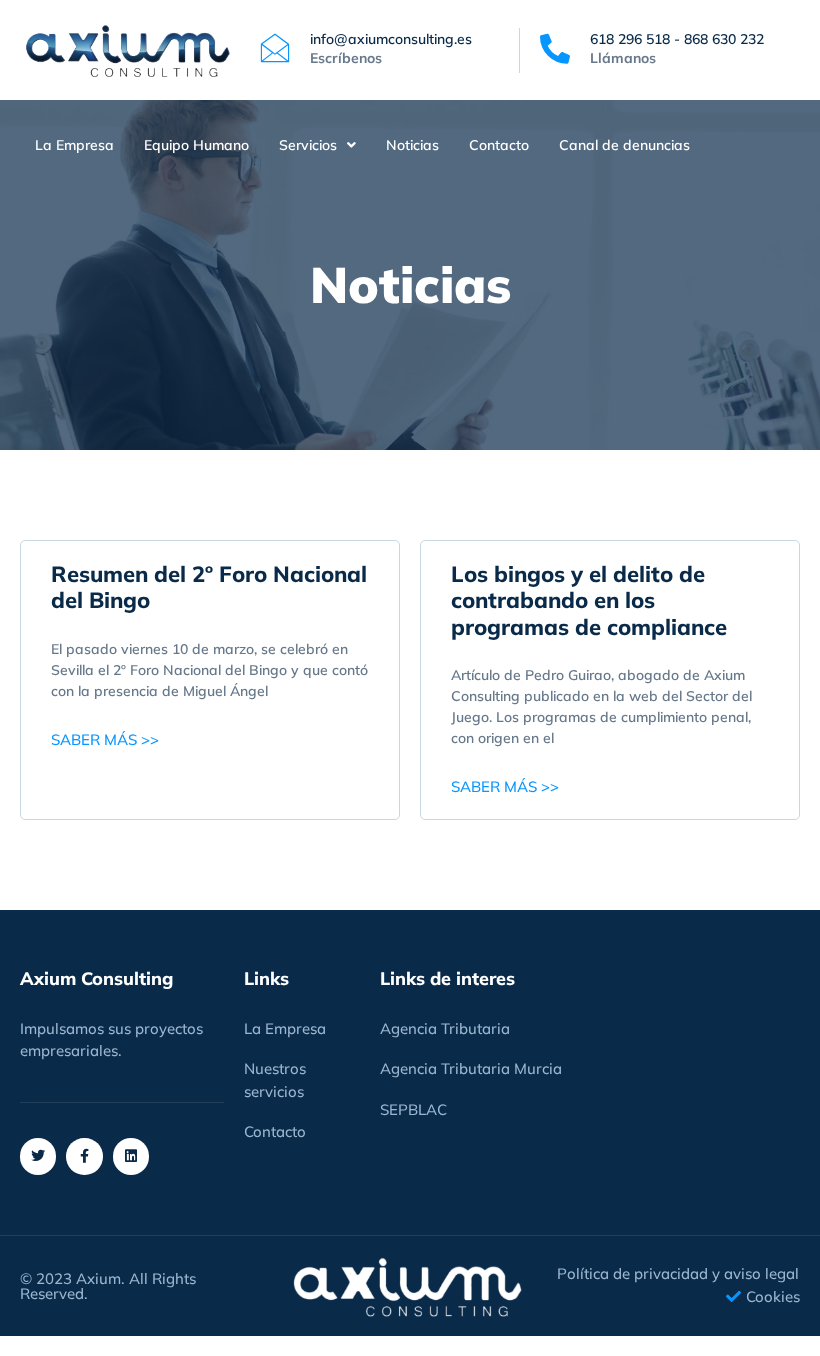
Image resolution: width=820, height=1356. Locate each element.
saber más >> (105, 739)
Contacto (499, 145)
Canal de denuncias (624, 145)
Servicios (308, 145)
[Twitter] (38, 1156)
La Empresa (74, 145)
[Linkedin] (131, 1156)
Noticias (412, 145)
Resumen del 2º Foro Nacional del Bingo (209, 587)
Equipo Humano (196, 145)
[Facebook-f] (84, 1156)
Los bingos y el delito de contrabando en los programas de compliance (589, 600)
